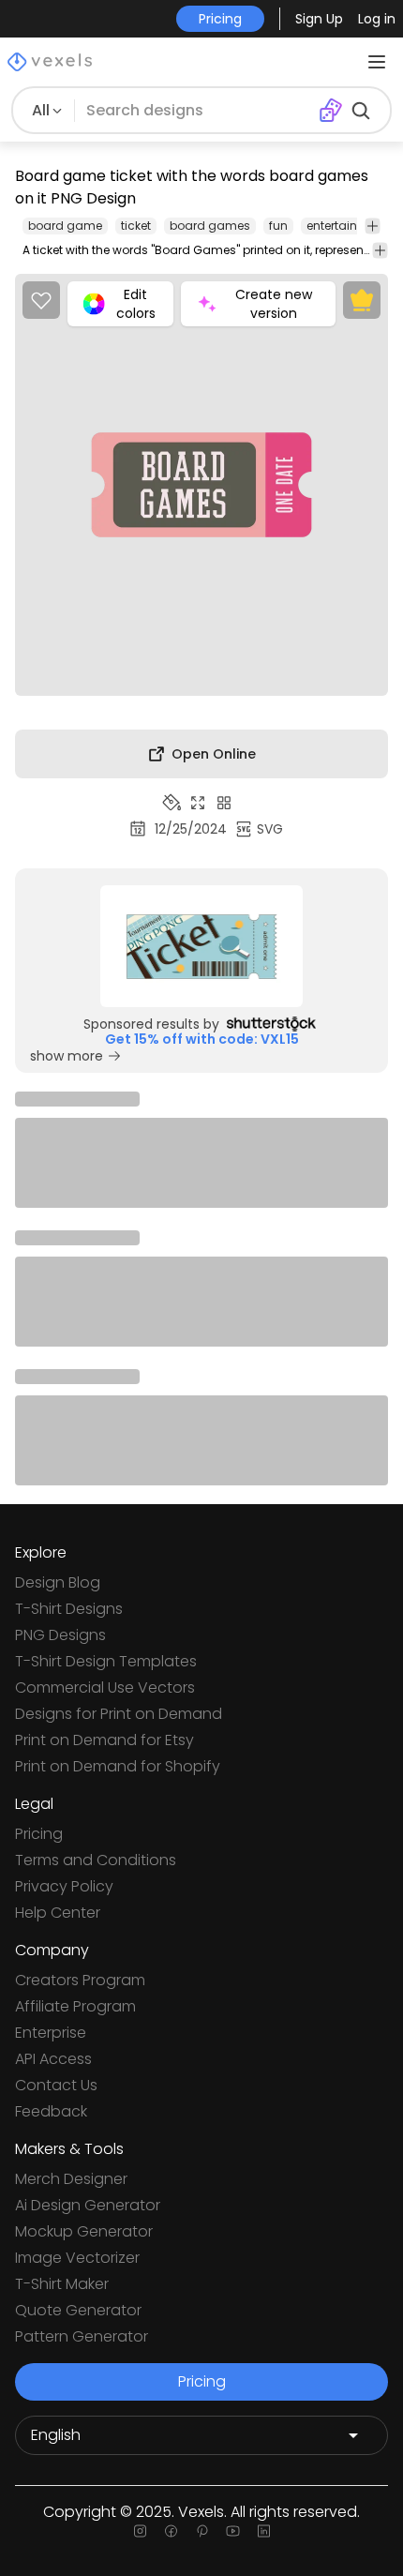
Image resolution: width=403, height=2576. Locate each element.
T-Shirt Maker (62, 2284)
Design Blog (58, 1582)
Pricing (39, 1834)
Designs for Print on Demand (119, 1714)
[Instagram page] (140, 2531)
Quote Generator (78, 2310)
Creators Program (80, 1980)
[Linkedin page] (264, 2531)
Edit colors (136, 304)
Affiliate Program (75, 2006)
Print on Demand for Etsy (104, 1740)
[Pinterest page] (202, 2531)
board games (210, 226)
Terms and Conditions (96, 1860)
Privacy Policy (64, 1886)
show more (67, 1056)
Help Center (58, 1913)
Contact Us (56, 2085)
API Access (53, 2059)
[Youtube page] (233, 2531)
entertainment (347, 226)
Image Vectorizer (77, 2258)
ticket (136, 226)
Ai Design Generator (88, 2205)
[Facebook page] (171, 2531)
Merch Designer (71, 2179)
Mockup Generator (84, 2231)
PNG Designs (60, 1635)
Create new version (274, 304)
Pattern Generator (82, 2336)
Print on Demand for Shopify (118, 1766)
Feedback (51, 2111)
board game (65, 226)
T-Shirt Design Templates (106, 1661)
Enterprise (51, 2033)
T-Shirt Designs (69, 1609)
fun (278, 226)
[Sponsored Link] (201, 946)
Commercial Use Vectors (105, 1687)
